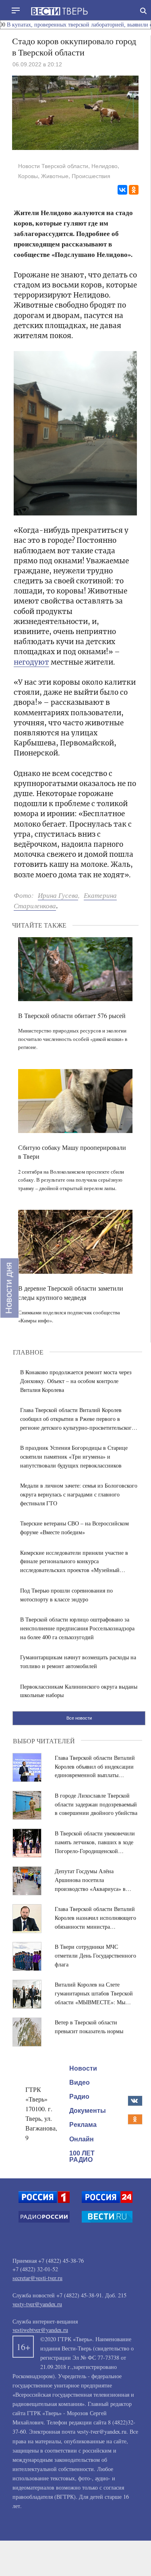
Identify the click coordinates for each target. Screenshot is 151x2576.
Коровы (28, 176)
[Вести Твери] (59, 11)
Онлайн (82, 2139)
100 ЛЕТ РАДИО (82, 2156)
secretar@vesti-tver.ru (37, 2278)
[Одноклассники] (134, 190)
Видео (80, 2082)
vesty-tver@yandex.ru (37, 2304)
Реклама (83, 2125)
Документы (88, 2111)
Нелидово (104, 166)
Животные (55, 176)
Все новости (79, 1718)
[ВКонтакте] (122, 190)
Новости (83, 2068)
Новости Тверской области (53, 166)
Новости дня (9, 1288)
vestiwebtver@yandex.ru (40, 2330)
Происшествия (91, 176)
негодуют (31, 662)
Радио (79, 2097)
